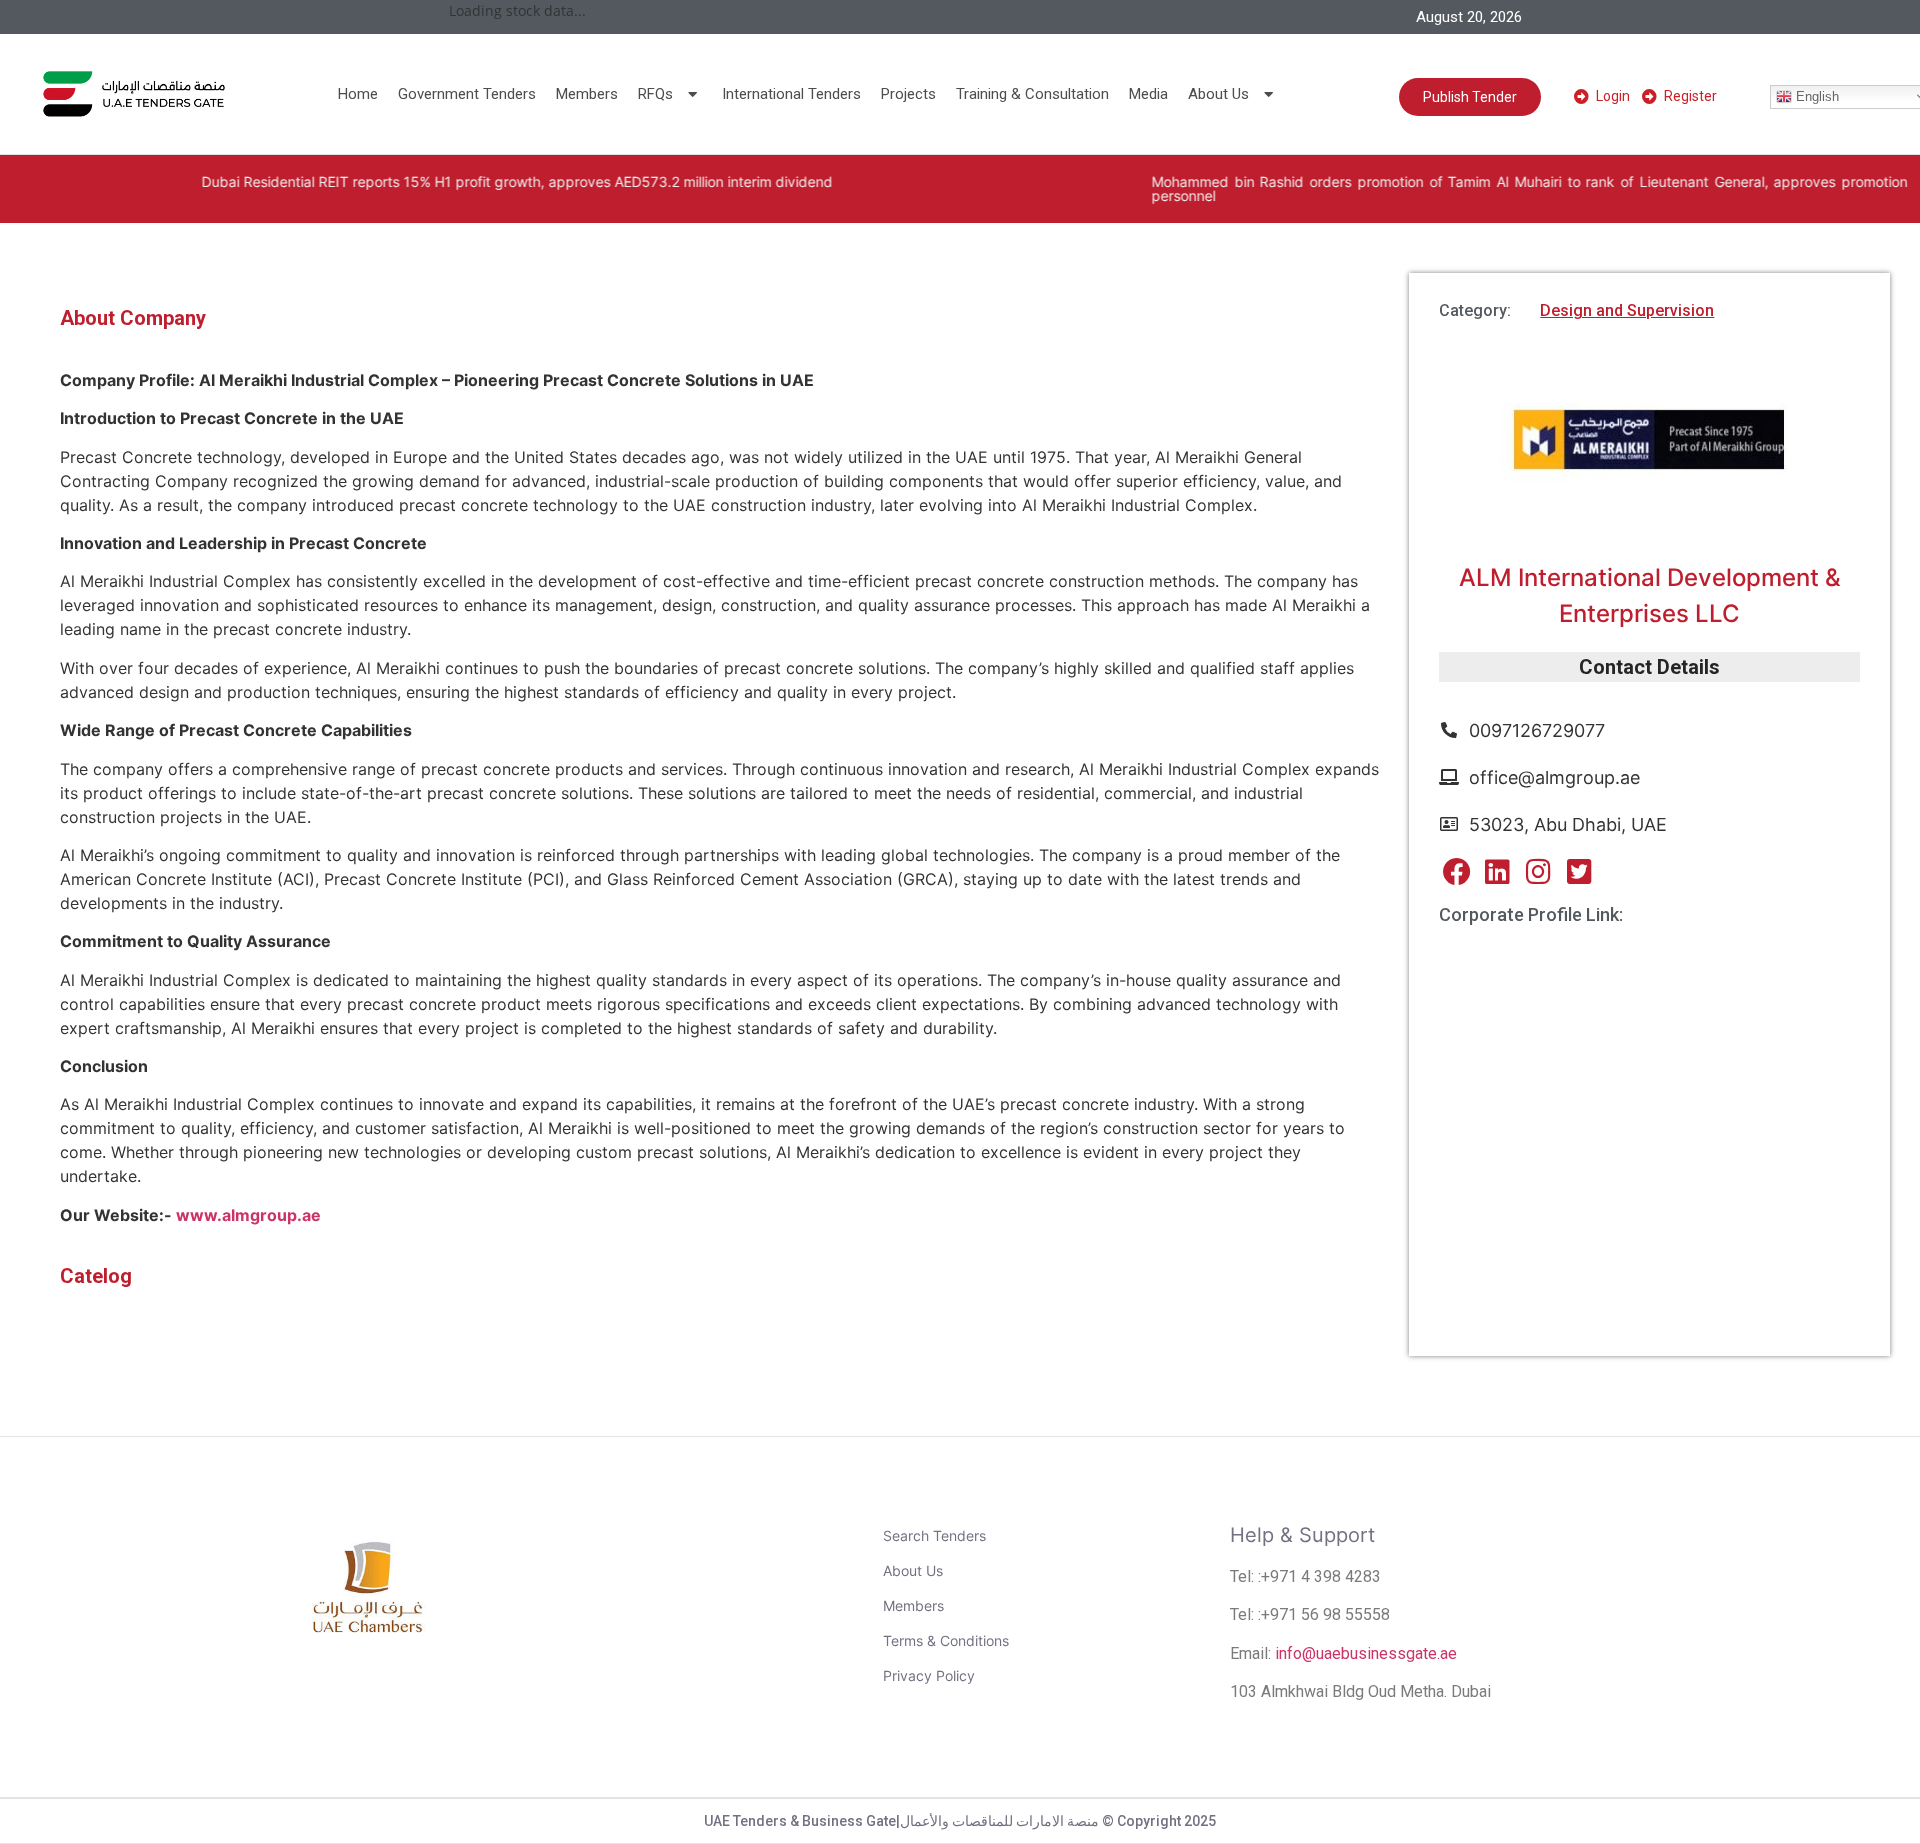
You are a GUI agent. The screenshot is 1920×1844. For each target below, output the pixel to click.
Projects (908, 94)
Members (587, 94)
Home (358, 94)
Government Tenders (467, 94)
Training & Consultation (1032, 94)
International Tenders (791, 94)
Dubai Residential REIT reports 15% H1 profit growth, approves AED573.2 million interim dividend (442, 181)
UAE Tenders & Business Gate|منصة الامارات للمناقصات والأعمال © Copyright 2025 (960, 1821)
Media (1148, 94)
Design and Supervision (1627, 310)
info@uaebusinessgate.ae (1366, 1653)
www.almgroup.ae (248, 1215)
